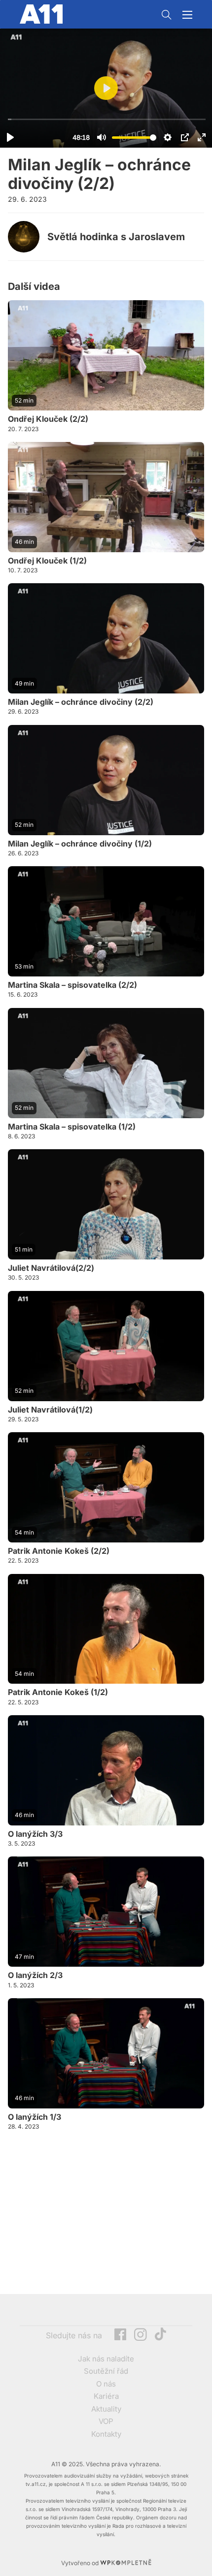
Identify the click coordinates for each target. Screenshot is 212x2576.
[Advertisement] (82, 2213)
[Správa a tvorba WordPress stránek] (126, 2563)
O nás (106, 2384)
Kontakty (106, 2434)
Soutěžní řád (106, 2371)
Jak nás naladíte (106, 2359)
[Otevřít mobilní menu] (187, 15)
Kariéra (106, 2396)
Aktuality (106, 2409)
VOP (106, 2421)
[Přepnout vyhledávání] (167, 15)
